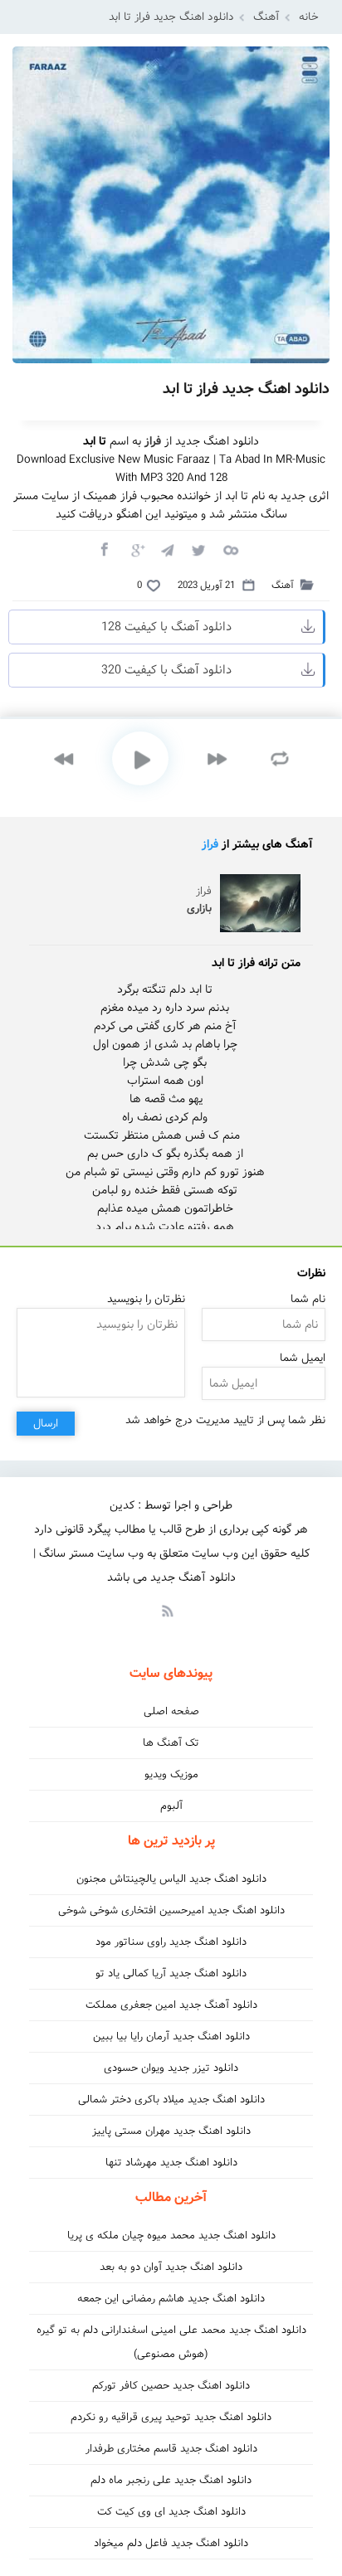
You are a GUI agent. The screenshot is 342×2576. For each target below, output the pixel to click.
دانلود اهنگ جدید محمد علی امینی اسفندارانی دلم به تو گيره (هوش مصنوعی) (171, 2342)
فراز (210, 844)
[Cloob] (230, 549)
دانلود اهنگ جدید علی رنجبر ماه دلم (171, 2480)
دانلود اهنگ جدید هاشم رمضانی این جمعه (171, 2299)
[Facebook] (104, 549)
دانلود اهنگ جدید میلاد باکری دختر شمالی (171, 2100)
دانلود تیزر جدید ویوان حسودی (171, 2068)
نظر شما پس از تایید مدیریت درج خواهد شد (225, 1420)
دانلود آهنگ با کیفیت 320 (166, 670)
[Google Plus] (135, 549)
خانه (309, 17)
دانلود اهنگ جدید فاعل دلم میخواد (171, 2543)
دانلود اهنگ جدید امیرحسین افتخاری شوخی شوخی (171, 1910)
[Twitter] (198, 549)
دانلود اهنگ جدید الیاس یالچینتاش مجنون (171, 1879)
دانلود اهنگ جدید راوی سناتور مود (171, 1942)
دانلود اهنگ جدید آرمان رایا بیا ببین (171, 2036)
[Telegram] (167, 549)
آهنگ (266, 17)
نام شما (308, 1299)
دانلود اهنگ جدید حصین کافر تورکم (171, 2386)
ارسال (46, 1424)
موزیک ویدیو (171, 1774)
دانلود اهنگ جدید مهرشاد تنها (171, 2163)
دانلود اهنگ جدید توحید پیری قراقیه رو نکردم (171, 2417)
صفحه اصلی (171, 1711)
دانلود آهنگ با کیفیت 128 (166, 627)
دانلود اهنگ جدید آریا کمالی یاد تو (171, 1973)
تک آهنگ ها (171, 1743)
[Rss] (167, 1610)
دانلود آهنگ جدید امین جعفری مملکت (171, 2005)
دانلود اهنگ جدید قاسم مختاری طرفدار (171, 2449)
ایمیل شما (303, 1358)
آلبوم (171, 1806)
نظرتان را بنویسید (146, 1299)
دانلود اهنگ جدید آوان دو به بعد (171, 2267)
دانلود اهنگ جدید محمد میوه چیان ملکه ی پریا (171, 2236)
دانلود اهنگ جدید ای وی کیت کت (171, 2512)
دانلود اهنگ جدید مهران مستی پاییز (171, 2131)
